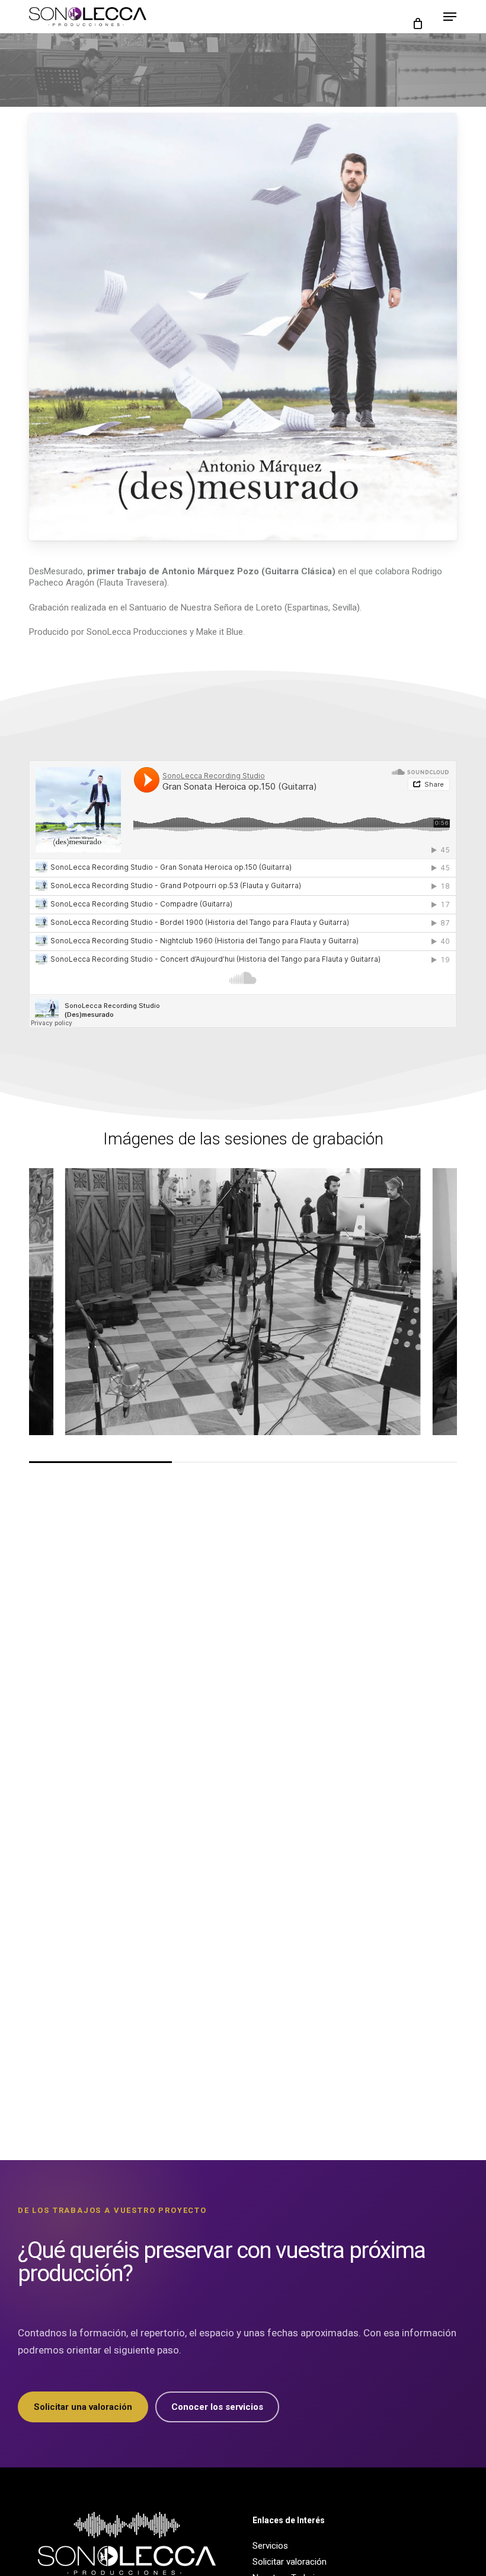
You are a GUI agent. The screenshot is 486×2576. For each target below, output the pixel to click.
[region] (243, 1315)
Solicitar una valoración (83, 2407)
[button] (450, 17)
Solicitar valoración (290, 2562)
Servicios (270, 2546)
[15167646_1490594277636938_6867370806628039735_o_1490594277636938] (243, 1302)
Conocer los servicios (217, 2407)
